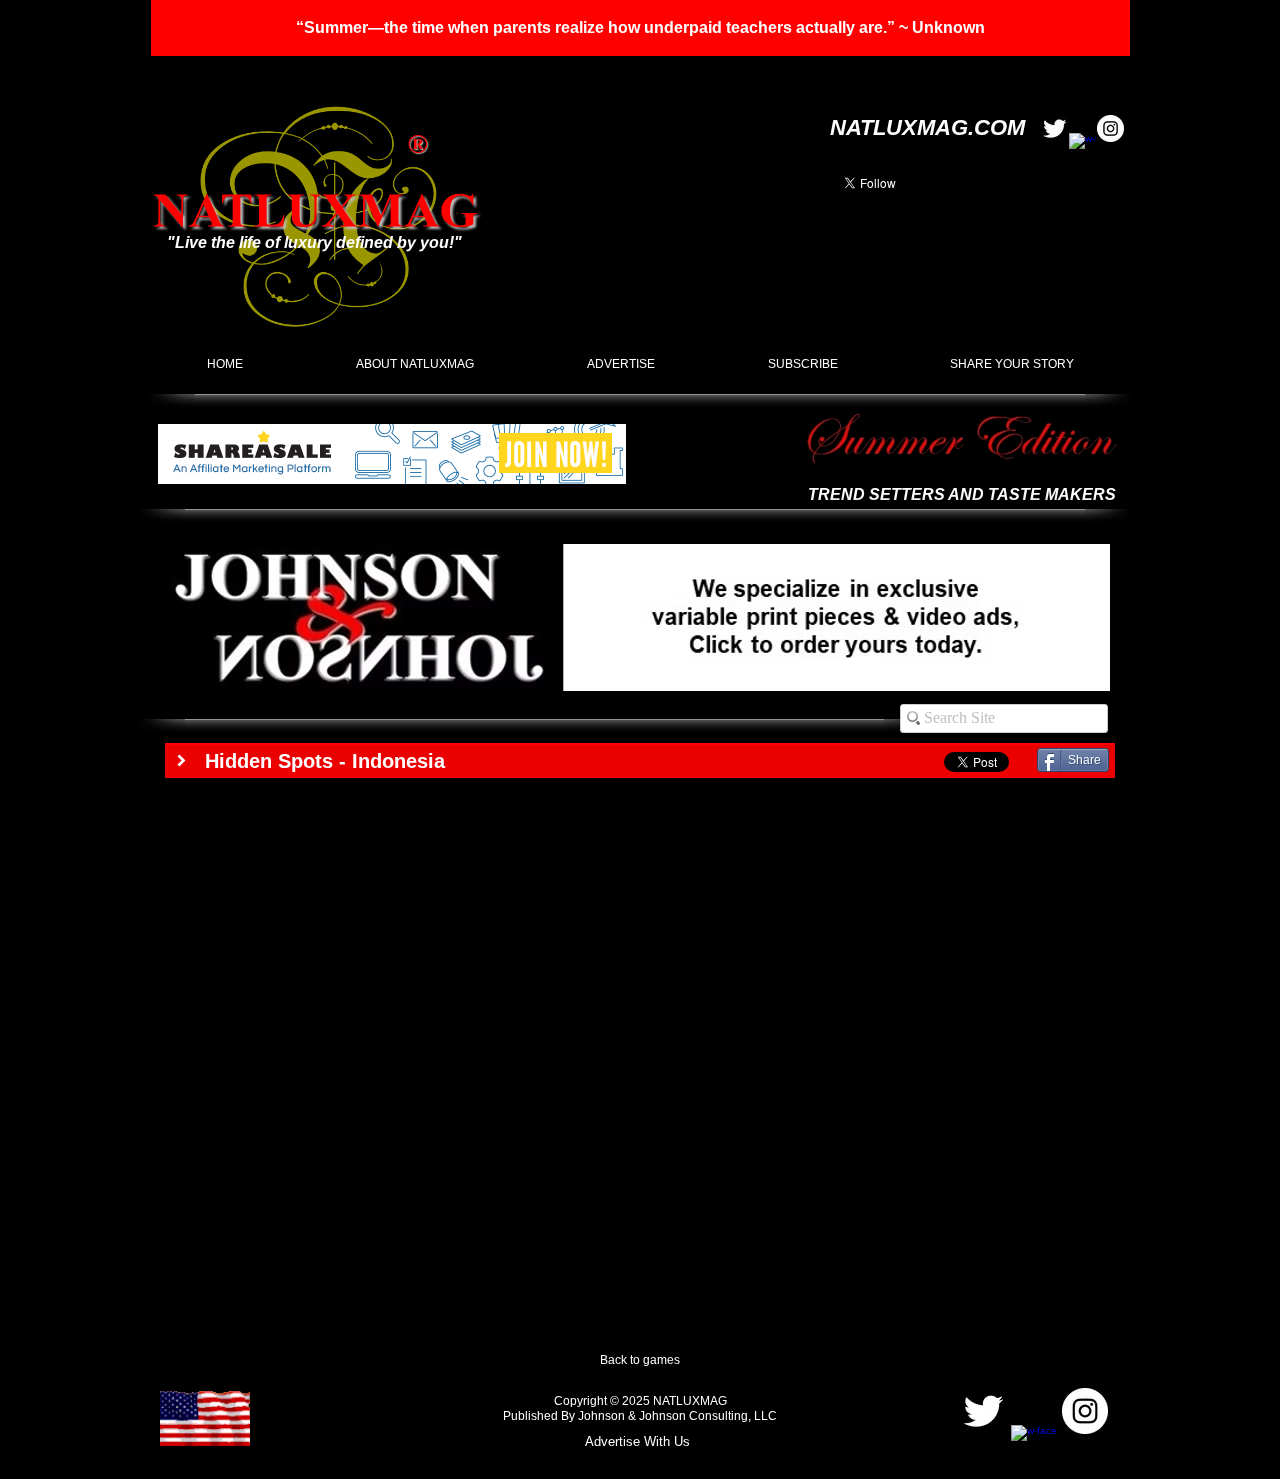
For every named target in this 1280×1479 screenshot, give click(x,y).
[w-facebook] (1082, 146)
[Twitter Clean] (1054, 128)
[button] (640, 28)
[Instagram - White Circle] (1110, 128)
